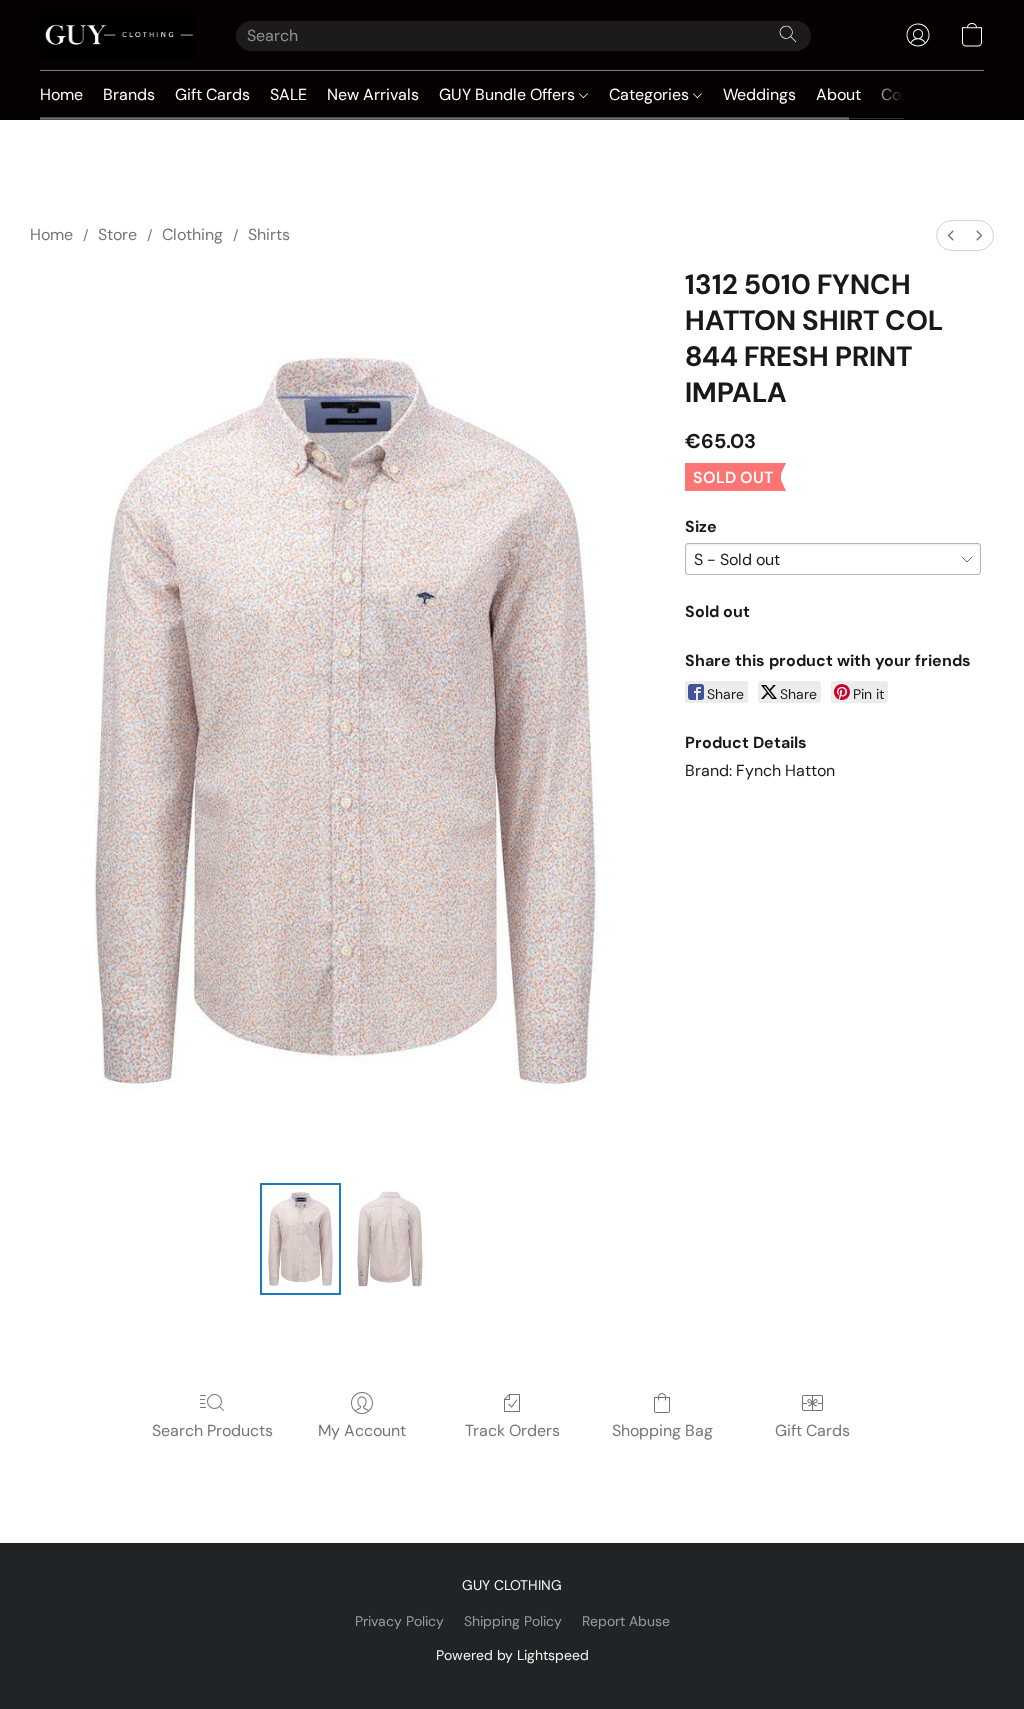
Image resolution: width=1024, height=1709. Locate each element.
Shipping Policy (513, 1621)
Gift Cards (212, 94)
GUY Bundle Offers (509, 94)
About (838, 94)
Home (61, 94)
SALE (288, 94)
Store (117, 234)
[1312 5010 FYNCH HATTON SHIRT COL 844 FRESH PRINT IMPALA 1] (390, 1239)
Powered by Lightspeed (512, 1655)
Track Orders (512, 1430)
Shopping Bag (662, 1430)
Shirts (269, 234)
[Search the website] (788, 34)
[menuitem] (951, 235)
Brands (129, 94)
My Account (362, 1430)
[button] (118, 35)
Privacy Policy (399, 1621)
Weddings (759, 94)
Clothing (192, 234)
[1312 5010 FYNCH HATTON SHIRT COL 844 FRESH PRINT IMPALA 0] (301, 1239)
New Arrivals (373, 94)
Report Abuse (626, 1621)
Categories (651, 94)
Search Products (212, 1430)
